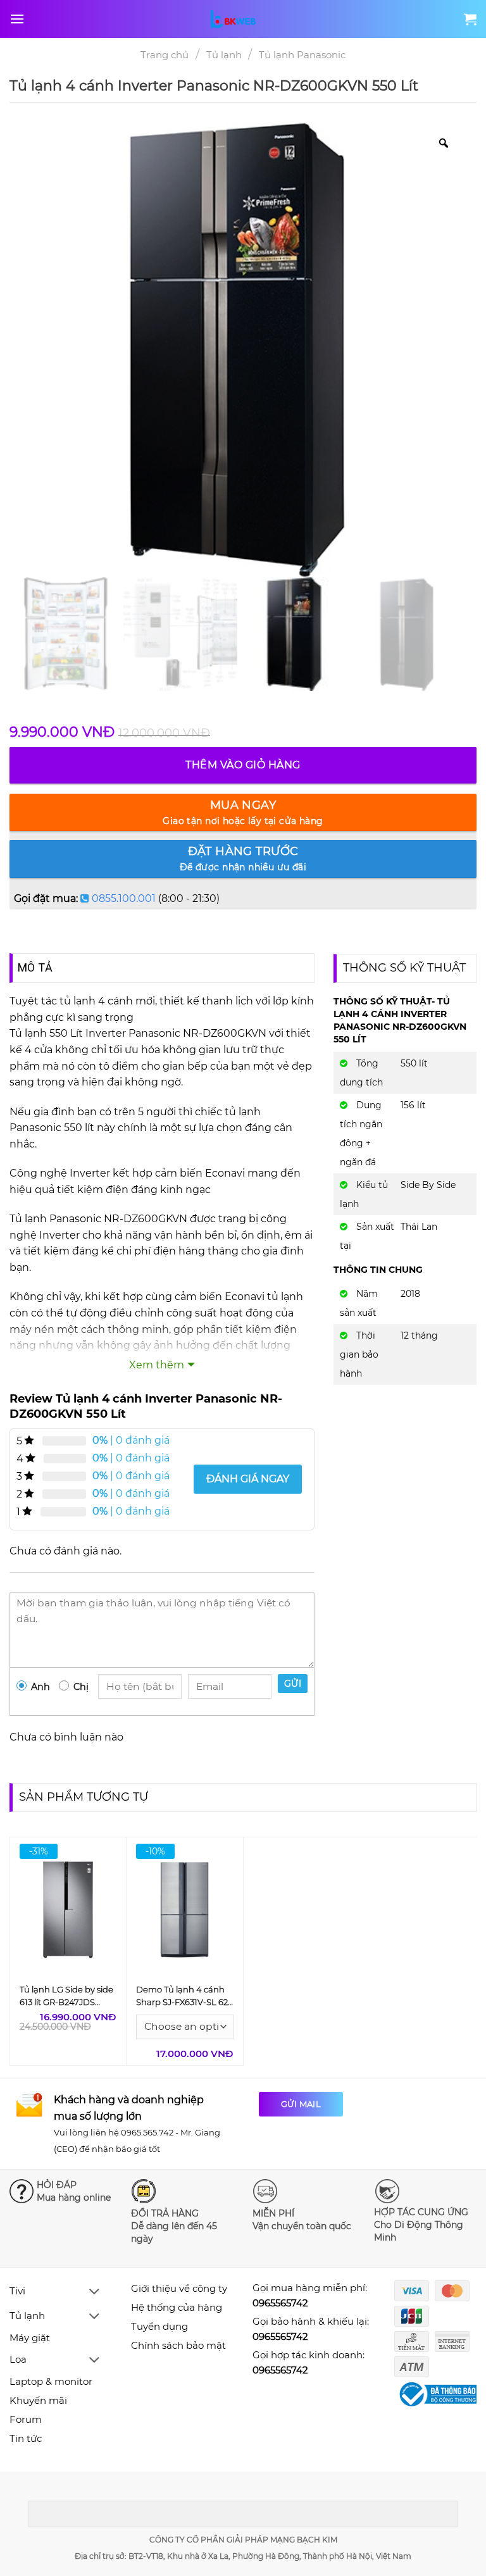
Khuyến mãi (38, 2400)
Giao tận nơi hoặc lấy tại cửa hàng (243, 812)
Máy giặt (30, 2338)
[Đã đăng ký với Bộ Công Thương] (439, 2395)
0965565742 (280, 2303)
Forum (26, 2419)
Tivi (17, 2291)
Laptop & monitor (51, 2381)
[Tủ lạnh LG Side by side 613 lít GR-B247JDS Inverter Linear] (68, 1909)
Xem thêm (157, 1365)
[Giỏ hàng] (470, 19)
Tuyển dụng (159, 2326)
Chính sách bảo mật (178, 2345)
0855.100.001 (124, 898)
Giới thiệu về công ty (179, 2288)
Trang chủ (165, 55)
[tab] (35, 968)
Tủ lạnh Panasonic (302, 55)
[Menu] (17, 19)
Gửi (293, 1684)
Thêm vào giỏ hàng (243, 765)
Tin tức (26, 2438)
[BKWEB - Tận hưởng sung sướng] (243, 19)
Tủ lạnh (224, 55)
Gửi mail (301, 2104)
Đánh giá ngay (248, 1479)
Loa (18, 2359)
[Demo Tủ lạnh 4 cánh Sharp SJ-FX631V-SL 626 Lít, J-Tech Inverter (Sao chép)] (184, 1909)
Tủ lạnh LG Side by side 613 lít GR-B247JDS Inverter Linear (66, 2002)
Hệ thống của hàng (177, 2307)
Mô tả (35, 967)
